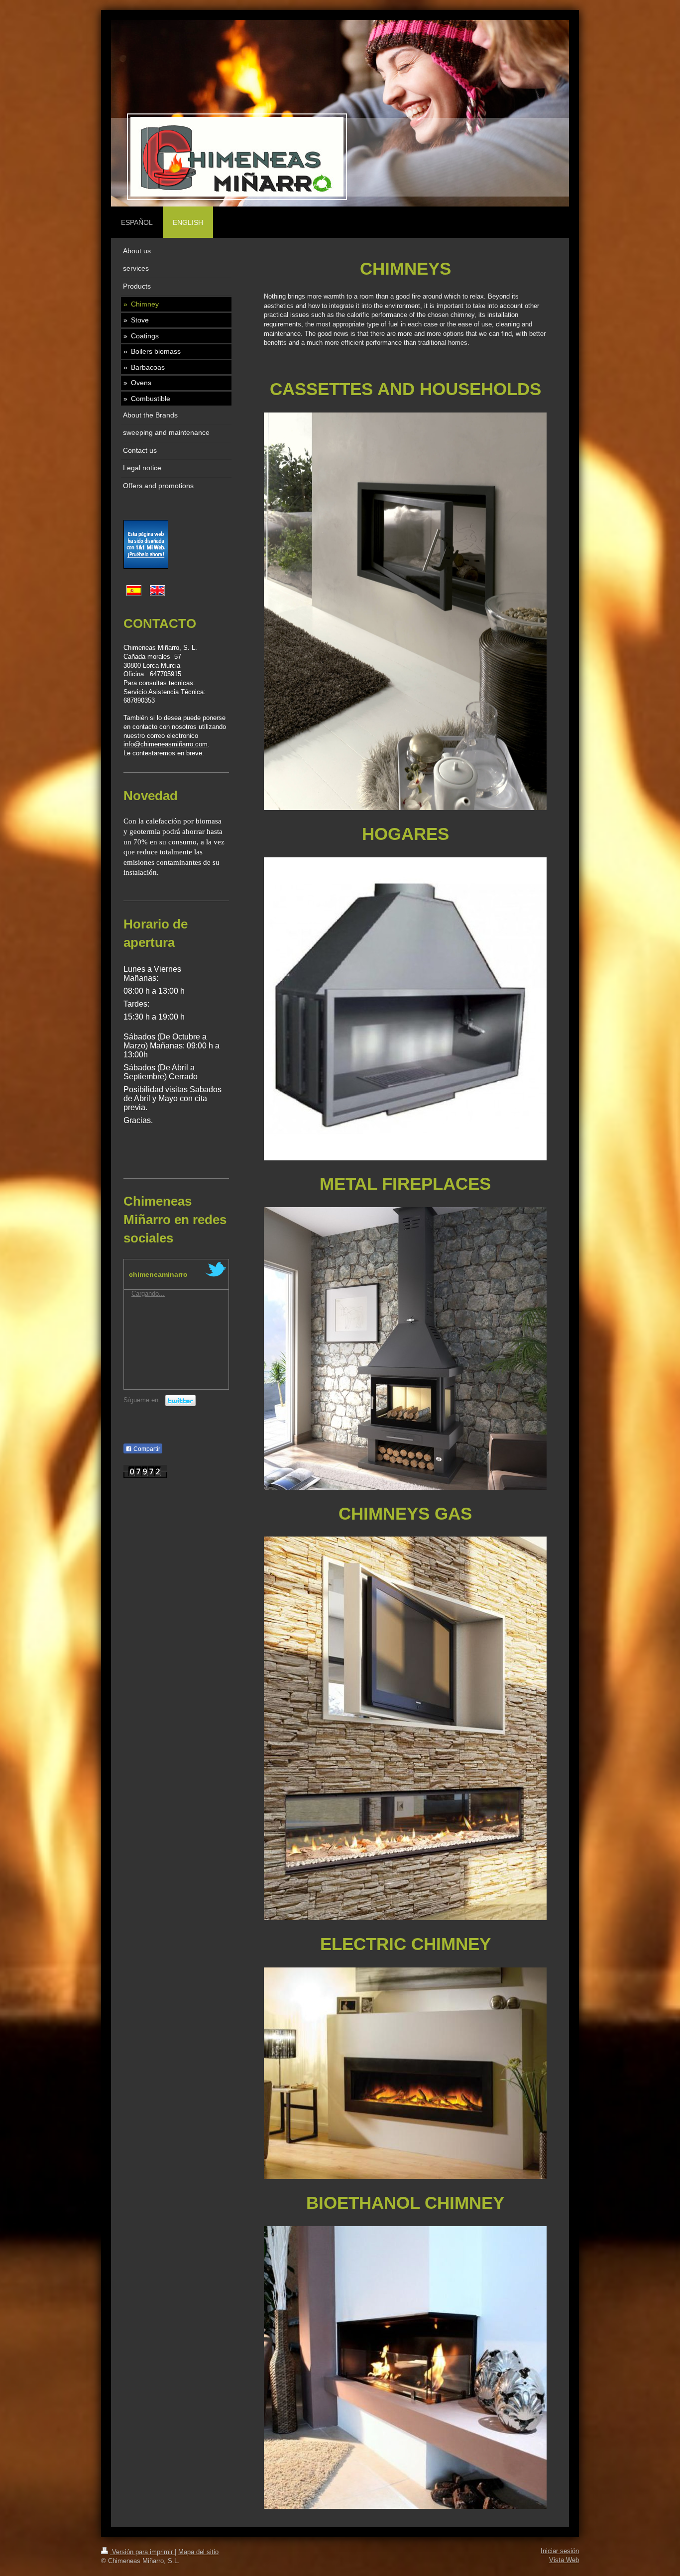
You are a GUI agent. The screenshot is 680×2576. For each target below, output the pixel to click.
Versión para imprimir (142, 2552)
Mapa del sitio (198, 2552)
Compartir (146, 1449)
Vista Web (564, 2560)
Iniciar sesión (560, 2551)
